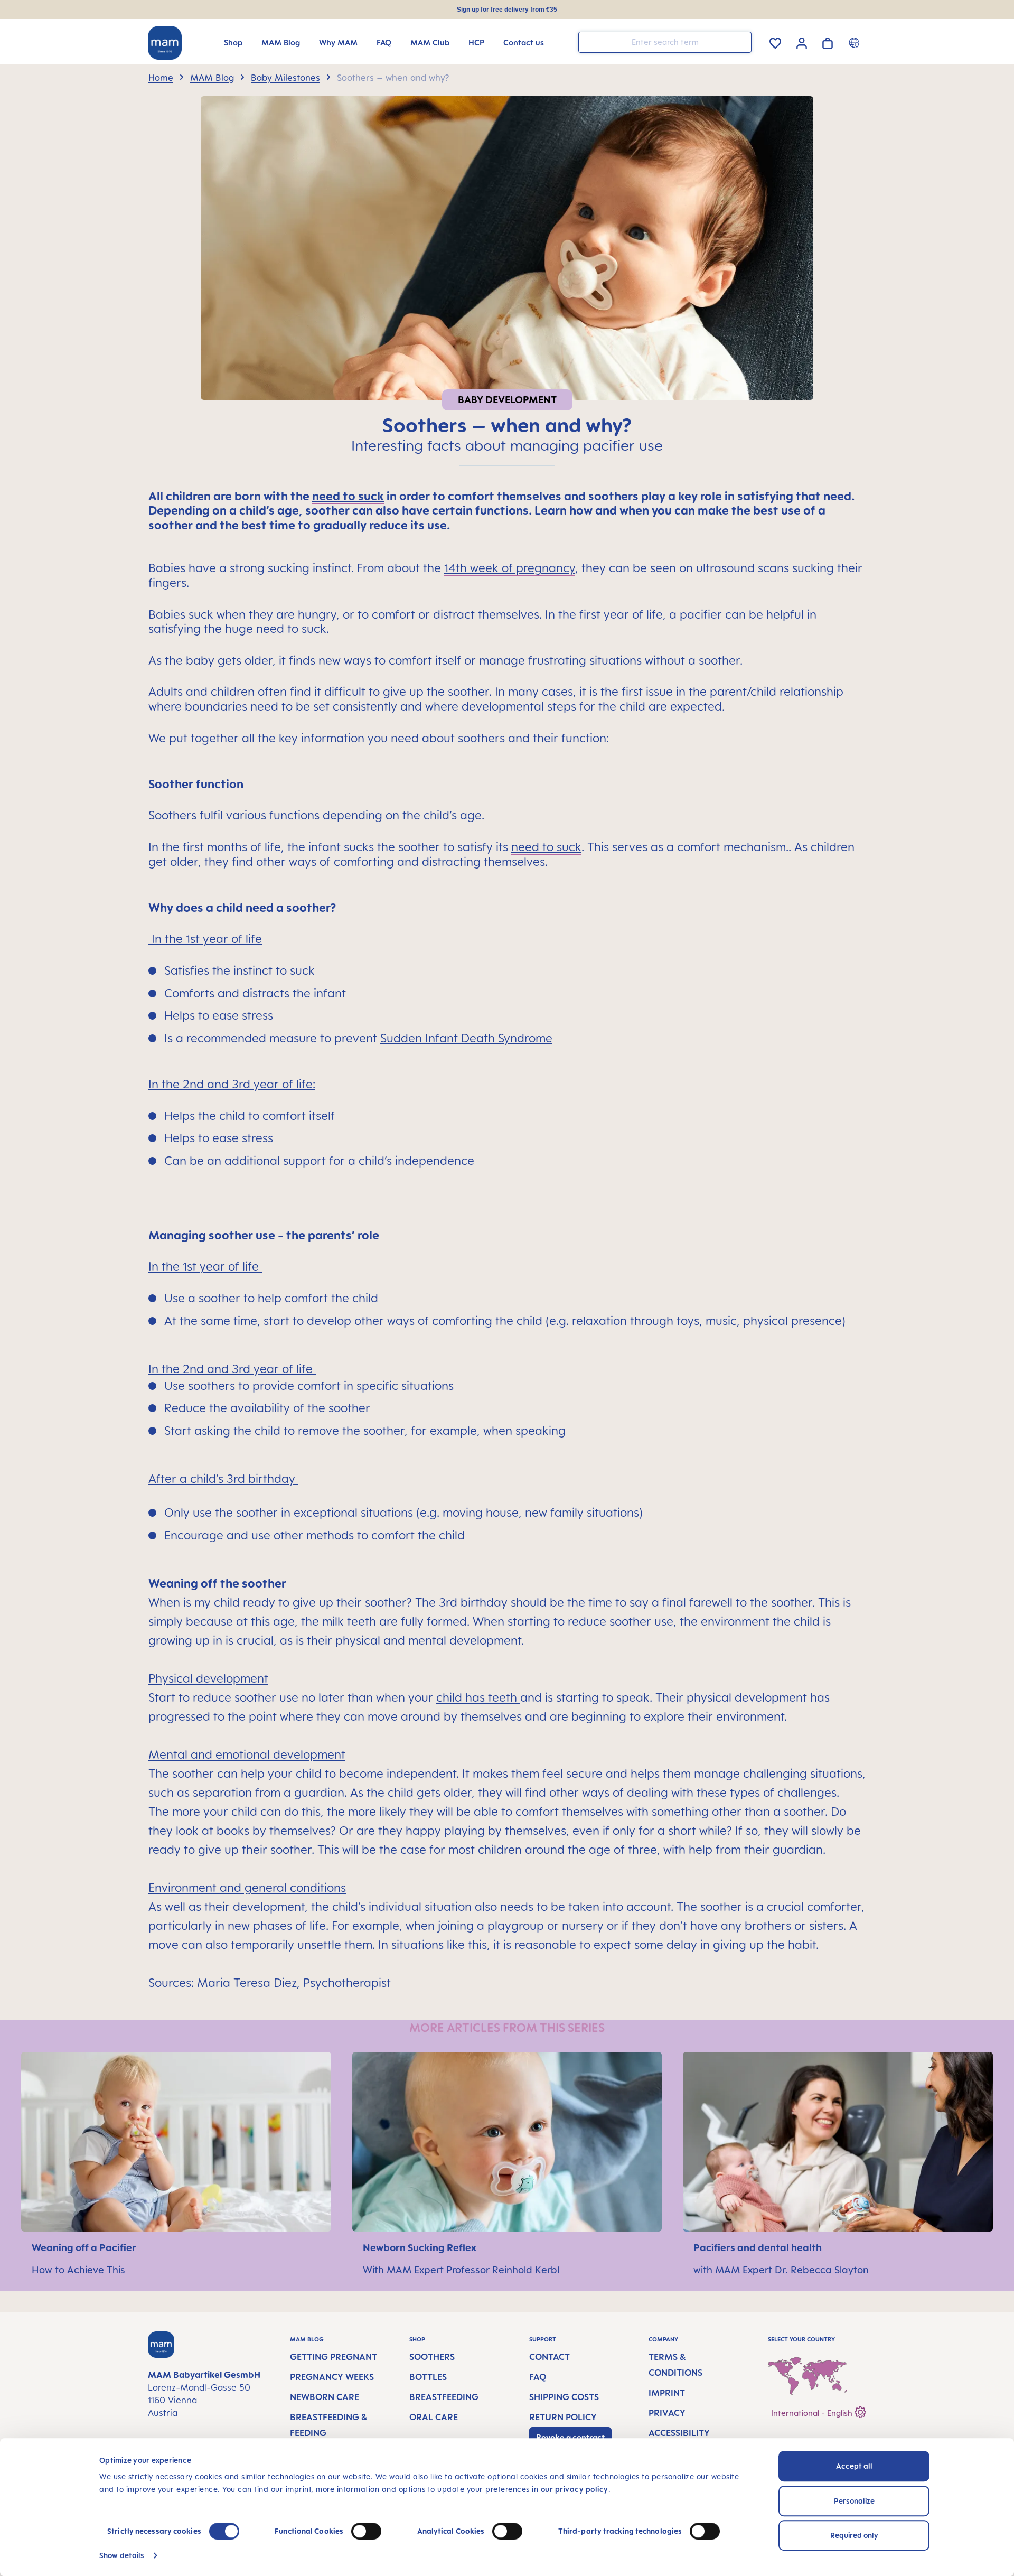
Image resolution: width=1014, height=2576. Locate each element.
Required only (854, 2535)
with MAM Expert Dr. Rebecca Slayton (781, 2270)
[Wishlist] (775, 41)
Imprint (667, 2393)
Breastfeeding (444, 2397)
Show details (122, 2555)
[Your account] (802, 42)
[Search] (741, 41)
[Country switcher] (855, 42)
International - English (813, 2413)
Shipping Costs (564, 2397)
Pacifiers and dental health (758, 2247)
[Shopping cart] (828, 41)
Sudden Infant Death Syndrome (466, 1038)
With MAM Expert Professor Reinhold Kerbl (461, 2270)
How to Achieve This (78, 2270)
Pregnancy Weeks (332, 2377)
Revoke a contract (570, 2437)
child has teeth (477, 1697)
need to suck (546, 847)
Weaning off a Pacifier (85, 2247)
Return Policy (563, 2417)
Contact (550, 2357)
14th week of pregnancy (510, 568)
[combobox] (665, 42)
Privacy (667, 2413)
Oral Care (434, 2417)
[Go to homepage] (165, 43)
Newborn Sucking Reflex (421, 2247)
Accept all (854, 2466)
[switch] (366, 2531)
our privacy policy (575, 2489)
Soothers (432, 2357)
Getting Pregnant (334, 2357)
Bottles (428, 2377)
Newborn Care (325, 2397)
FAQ (538, 2377)
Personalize (854, 2501)
